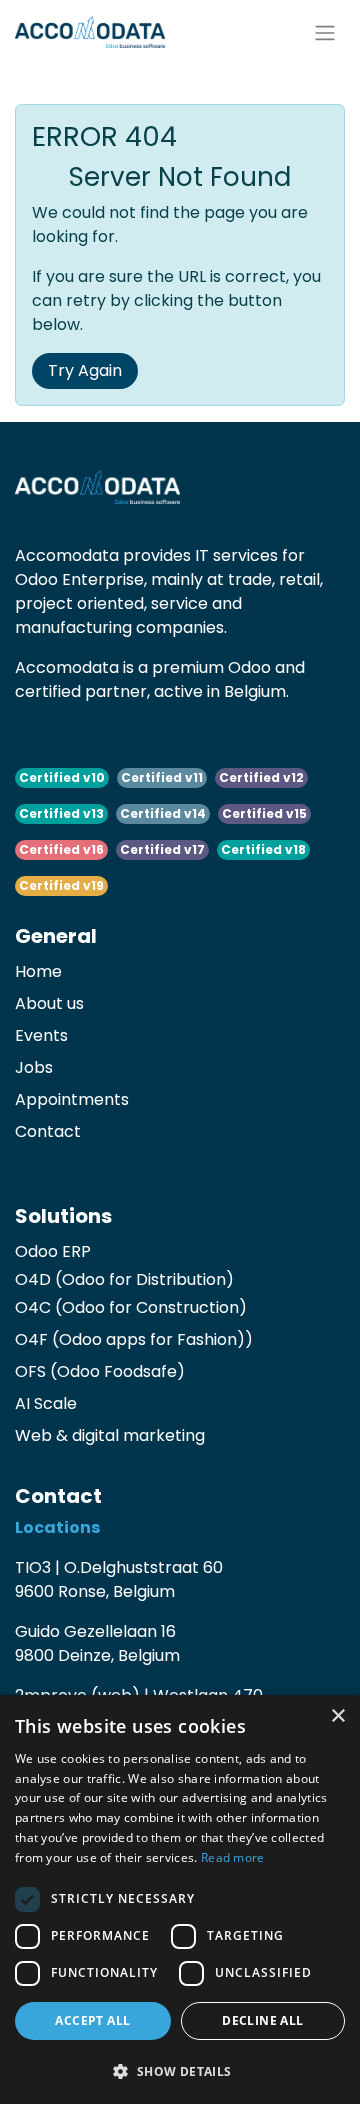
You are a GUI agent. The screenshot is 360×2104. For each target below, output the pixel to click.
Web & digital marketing (110, 1435)
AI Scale (46, 1403)
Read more (233, 1857)
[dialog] (180, 1899)
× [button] (337, 1716)
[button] (180, 2071)
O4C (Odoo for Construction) (131, 1307)
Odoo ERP (53, 1251)
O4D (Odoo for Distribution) (124, 1279)
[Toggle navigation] (325, 32)
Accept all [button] (92, 2020)
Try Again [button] (85, 370)
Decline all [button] (262, 2020)
